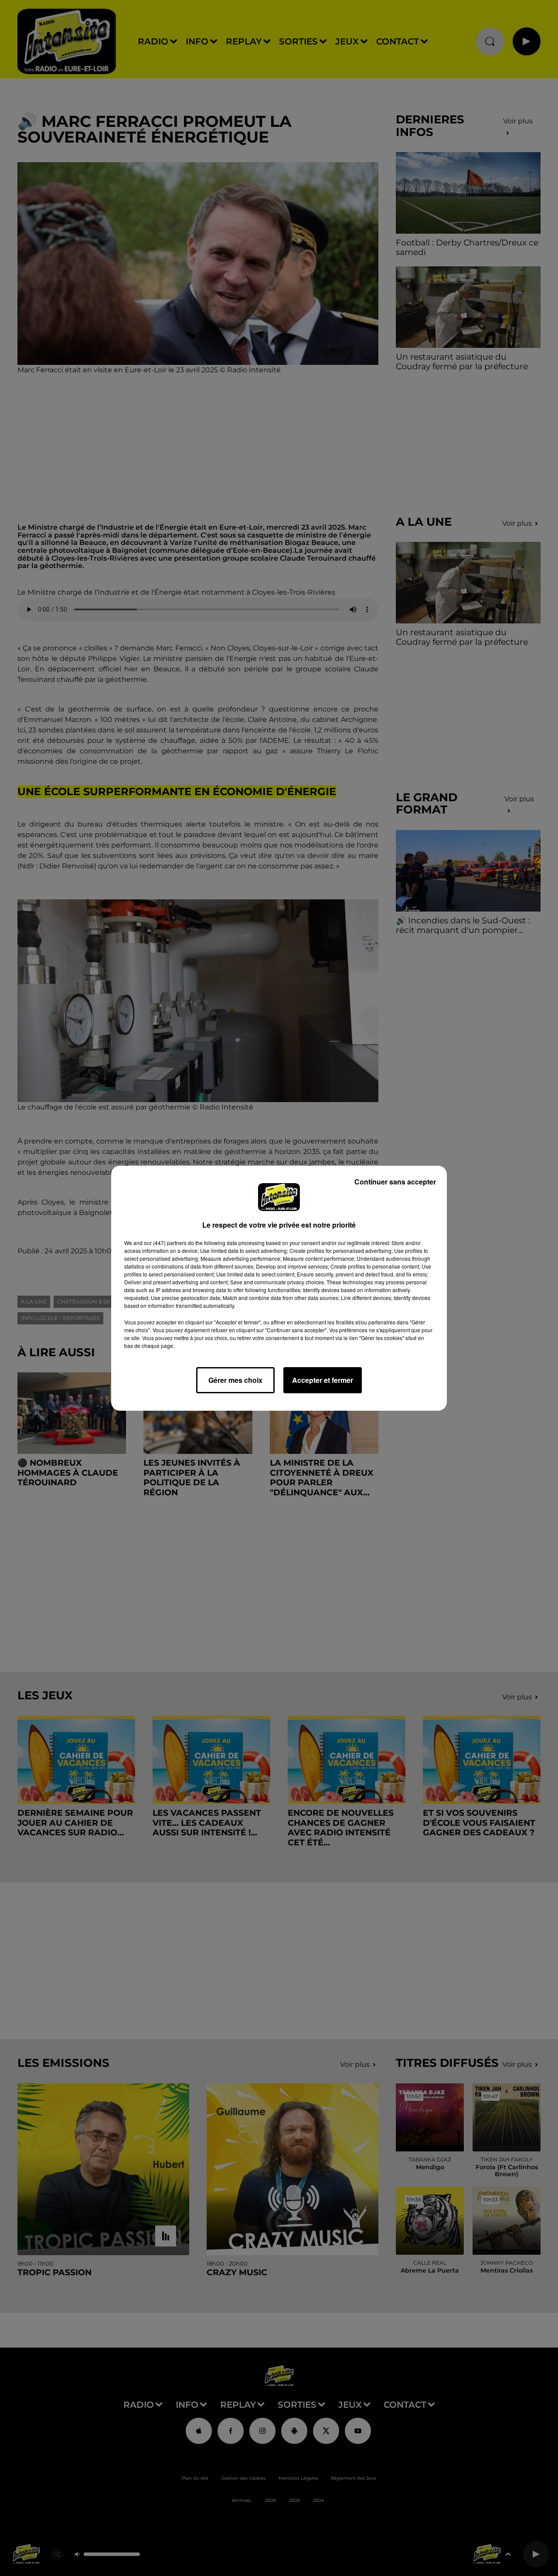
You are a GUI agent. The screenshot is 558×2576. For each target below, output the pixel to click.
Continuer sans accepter (395, 1182)
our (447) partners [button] (165, 1243)
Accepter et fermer (323, 1380)
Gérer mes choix (235, 1380)
